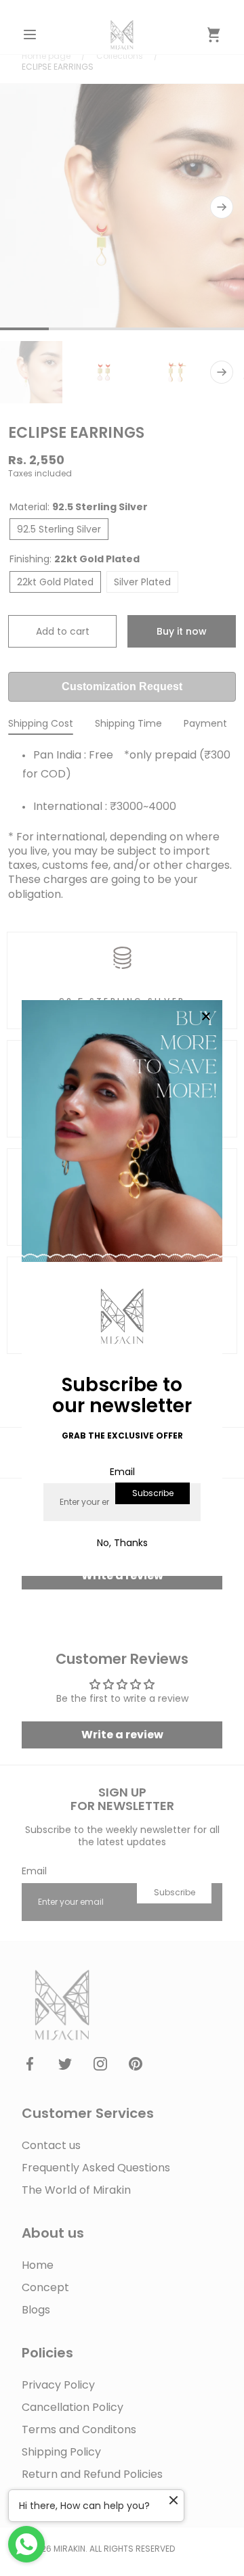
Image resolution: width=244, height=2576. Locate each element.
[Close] (206, 1017)
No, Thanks (122, 1543)
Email (122, 1472)
